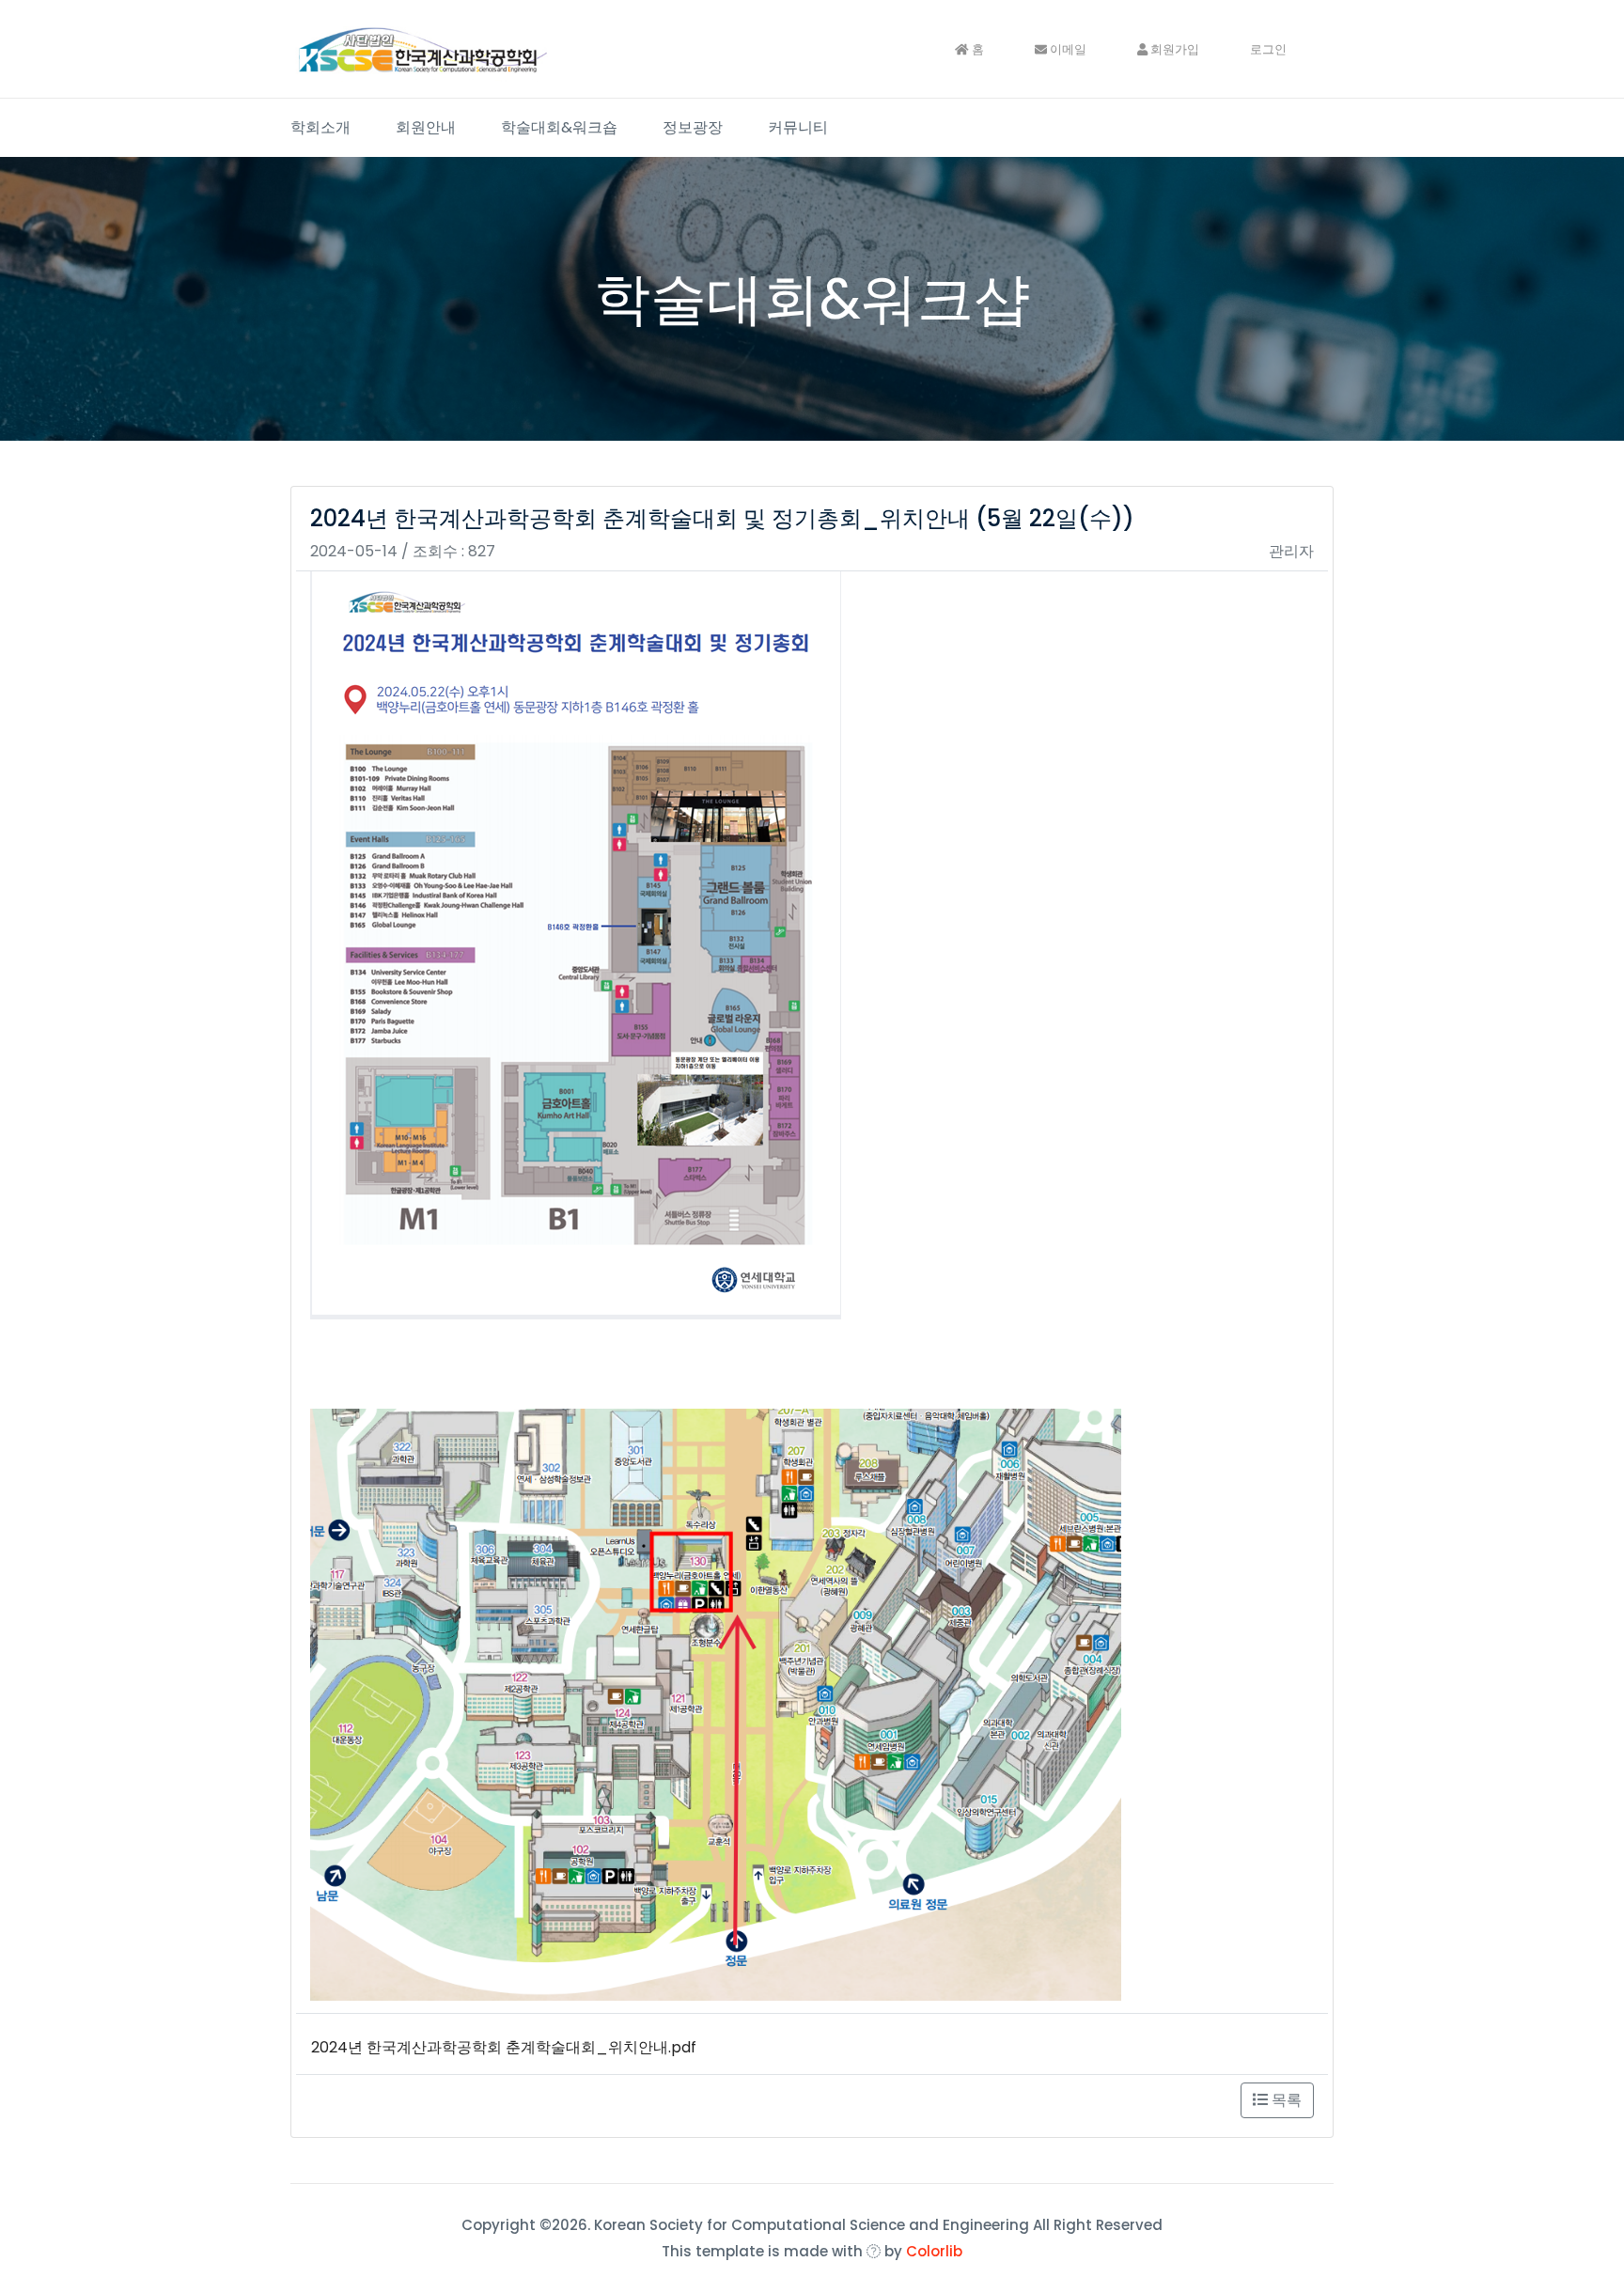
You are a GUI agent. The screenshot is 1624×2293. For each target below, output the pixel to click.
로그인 (1268, 49)
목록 (1285, 2100)
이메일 (1067, 49)
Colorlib (934, 2251)
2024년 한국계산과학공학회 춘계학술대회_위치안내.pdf (504, 2047)
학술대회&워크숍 (559, 127)
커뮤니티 (798, 127)
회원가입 (1173, 49)
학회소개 (320, 127)
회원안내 (426, 127)
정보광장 (693, 127)
